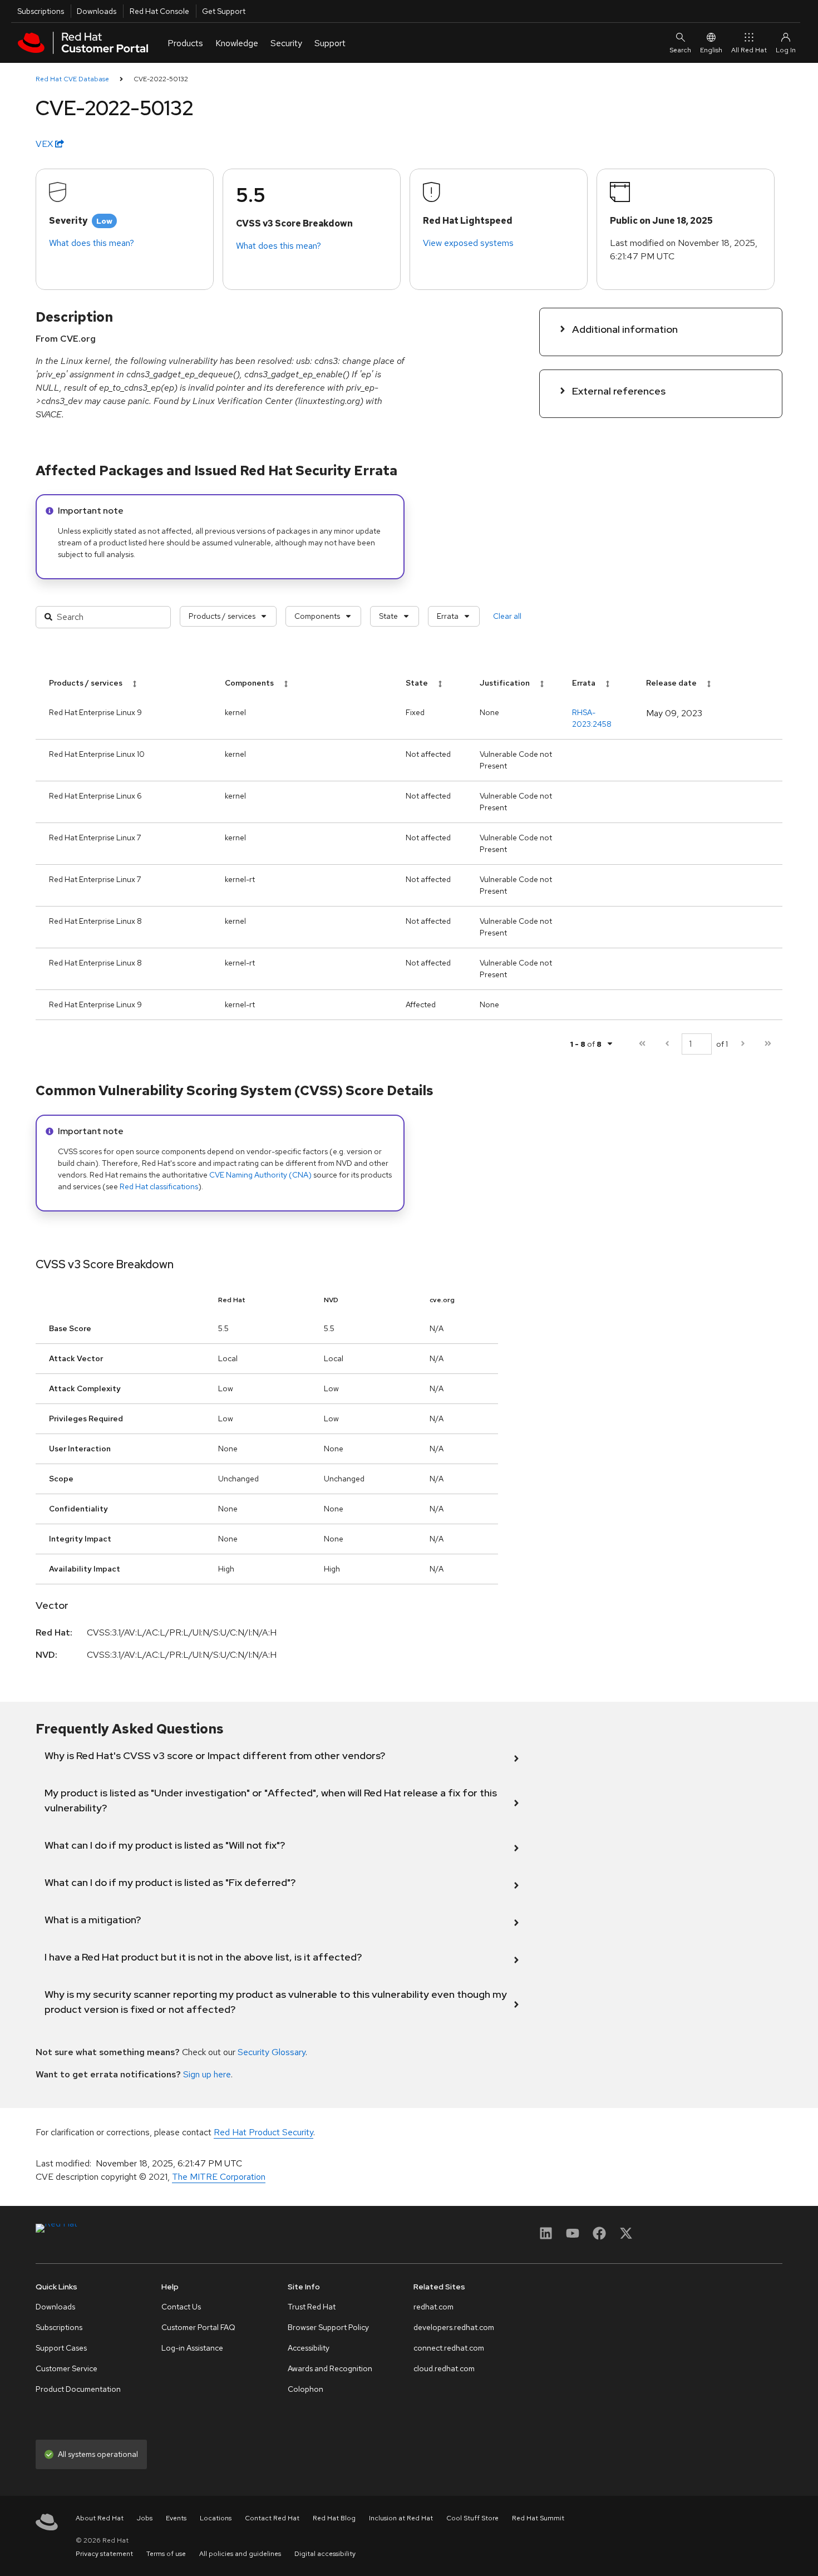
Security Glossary (272, 2052)
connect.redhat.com (449, 2348)
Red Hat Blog (334, 2518)
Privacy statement (104, 2554)
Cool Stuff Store (472, 2518)
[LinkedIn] (546, 2237)
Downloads (97, 11)
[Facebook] (599, 2237)
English (711, 50)
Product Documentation (78, 2389)
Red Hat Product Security (263, 2132)
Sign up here (207, 2074)
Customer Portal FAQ (198, 2327)
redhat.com (433, 2307)
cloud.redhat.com (444, 2368)
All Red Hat (749, 50)
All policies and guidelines (240, 2554)
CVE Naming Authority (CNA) (260, 1175)
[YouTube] (573, 2237)
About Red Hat (100, 2518)
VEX (45, 144)
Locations (216, 2518)
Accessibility (309, 2348)
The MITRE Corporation (219, 2177)
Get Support (224, 11)
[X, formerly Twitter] (626, 2237)
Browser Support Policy (328, 2327)
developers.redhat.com (454, 2327)
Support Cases (61, 2348)
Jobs (145, 2518)
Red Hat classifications (159, 1186)
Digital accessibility (325, 2554)
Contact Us (181, 2307)
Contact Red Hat (272, 2518)
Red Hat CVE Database (72, 79)
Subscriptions (41, 11)
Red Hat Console (159, 11)
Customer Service (66, 2368)
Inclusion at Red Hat (401, 2518)
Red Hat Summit (538, 2518)
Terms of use (166, 2554)
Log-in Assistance (192, 2348)
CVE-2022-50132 (161, 79)
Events (176, 2518)
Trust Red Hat (312, 2307)
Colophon (305, 2389)
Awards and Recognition (330, 2368)
